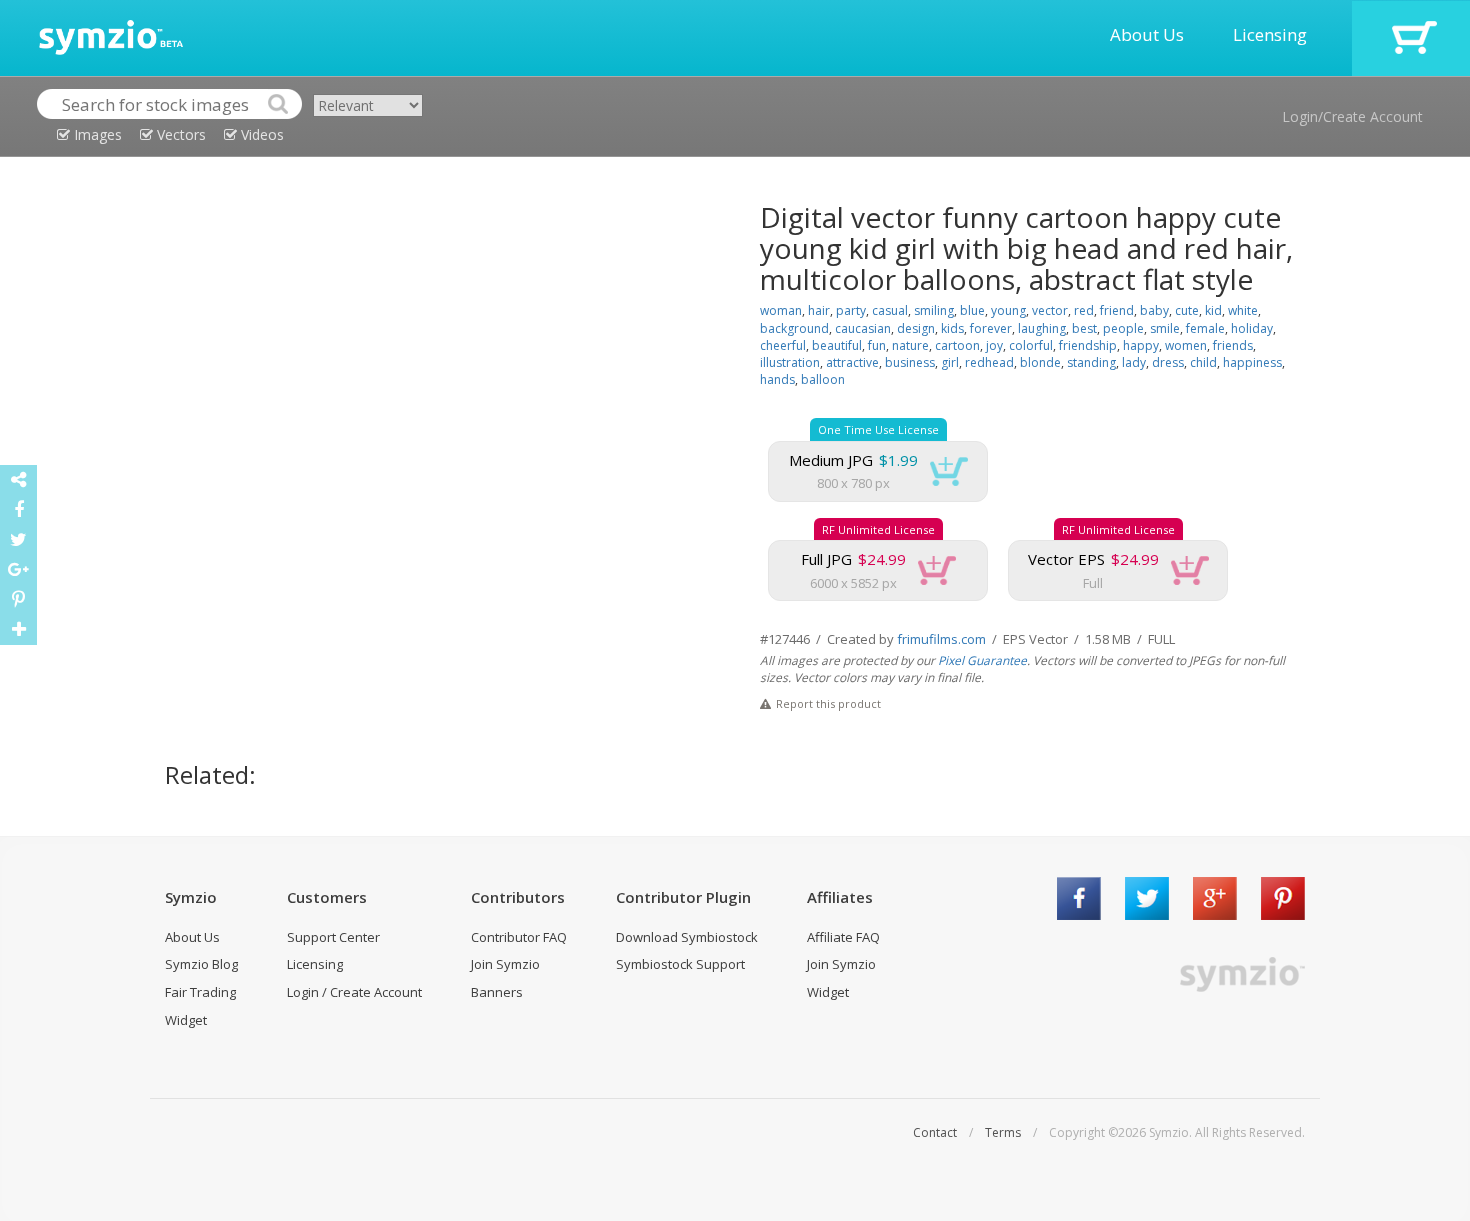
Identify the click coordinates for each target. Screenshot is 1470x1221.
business (910, 362)
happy (1141, 345)
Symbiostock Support (680, 964)
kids (952, 328)
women (1186, 345)
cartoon (957, 345)
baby (1154, 310)
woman (781, 310)
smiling (934, 310)
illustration (790, 362)
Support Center (333, 937)
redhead (989, 362)
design (916, 328)
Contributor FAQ (519, 937)
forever (991, 328)
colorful (1031, 345)
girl (950, 362)
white (1243, 310)
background (794, 328)
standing (1091, 362)
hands (777, 379)
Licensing (1270, 34)
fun (877, 345)
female (1205, 328)
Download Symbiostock (687, 937)
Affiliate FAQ (843, 937)
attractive (852, 362)
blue (972, 310)
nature (910, 345)
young (1008, 310)
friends (1233, 345)
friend (1117, 310)
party (851, 310)
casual (890, 310)
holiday (1252, 328)
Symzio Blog (201, 964)
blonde (1040, 362)
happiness (1252, 362)
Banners (497, 992)
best (1084, 328)
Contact (935, 1132)
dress (1168, 362)
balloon (823, 379)
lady (1134, 362)
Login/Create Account (1352, 116)
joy (994, 345)
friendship (1088, 345)
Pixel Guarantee (982, 660)
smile (1165, 328)
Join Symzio (505, 964)
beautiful (837, 345)
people (1123, 328)
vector (1050, 310)
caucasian (863, 328)
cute (1187, 310)
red (1084, 310)
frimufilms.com (941, 639)
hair (819, 310)
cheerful (783, 345)
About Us (1147, 34)
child (1203, 362)
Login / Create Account (354, 992)
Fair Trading (200, 992)
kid (1213, 310)
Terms (1003, 1132)
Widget (186, 1020)
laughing (1042, 328)
